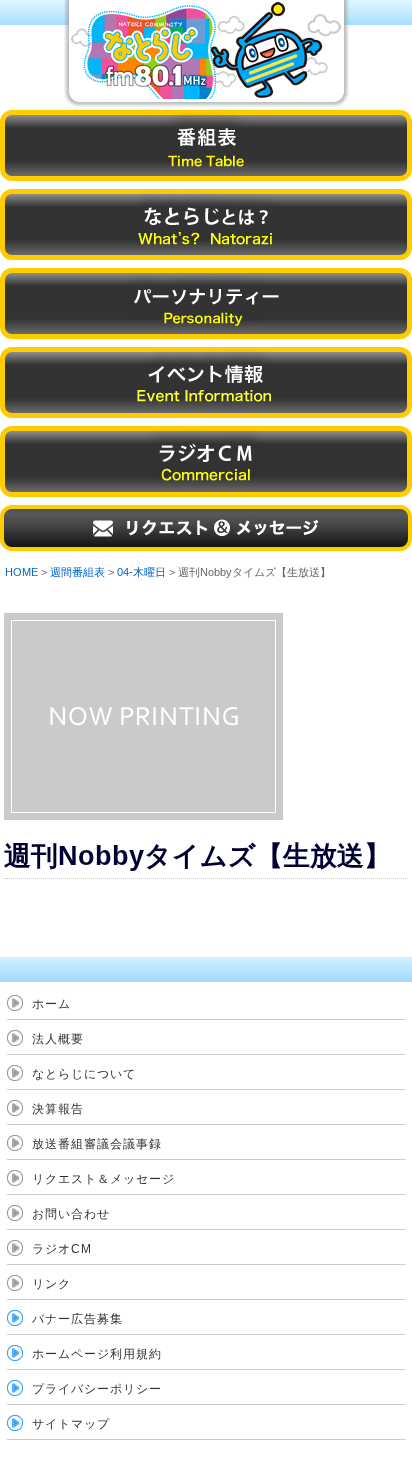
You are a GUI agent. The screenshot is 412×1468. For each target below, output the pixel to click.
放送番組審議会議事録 (97, 1144)
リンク (51, 1284)
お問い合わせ (71, 1214)
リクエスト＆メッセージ (103, 1179)
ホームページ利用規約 (97, 1354)
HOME (21, 572)
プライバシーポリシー (97, 1389)
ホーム (51, 1004)
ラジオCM (62, 1249)
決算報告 (58, 1109)
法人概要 (58, 1039)
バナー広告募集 (77, 1319)
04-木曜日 (141, 572)
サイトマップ (71, 1424)
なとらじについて (84, 1074)
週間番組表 (77, 572)
